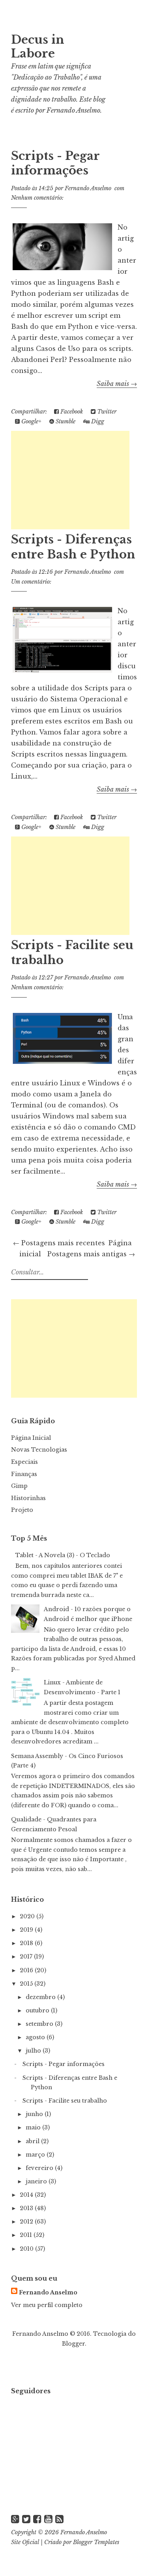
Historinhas (28, 1498)
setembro (40, 2024)
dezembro (41, 1997)
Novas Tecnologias (39, 1450)
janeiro (37, 2181)
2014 (27, 2195)
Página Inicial (31, 1438)
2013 (27, 2208)
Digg (97, 421)
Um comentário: (31, 582)
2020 (28, 1916)
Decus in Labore (38, 47)
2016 (27, 1970)
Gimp (19, 1486)
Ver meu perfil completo (47, 2305)
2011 (27, 2235)
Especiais (24, 1462)
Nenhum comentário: (37, 198)
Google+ (31, 421)
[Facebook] (37, 2519)
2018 (27, 1943)
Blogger (73, 2344)
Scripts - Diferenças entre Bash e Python (73, 547)
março (36, 2155)
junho (35, 2114)
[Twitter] (26, 2519)
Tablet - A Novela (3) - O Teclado (63, 1555)
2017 (27, 1957)
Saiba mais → (117, 384)
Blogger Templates (96, 2542)
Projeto (22, 1510)
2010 (27, 2249)
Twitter (106, 412)
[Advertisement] (70, 480)
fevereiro (40, 2168)
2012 (27, 2222)
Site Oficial (25, 2542)
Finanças (24, 1474)
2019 (27, 1930)
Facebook (71, 412)
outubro (38, 2010)
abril (33, 2141)
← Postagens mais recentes (59, 1243)
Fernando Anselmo (73, 110)
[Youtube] (48, 2519)
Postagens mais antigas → (91, 1254)
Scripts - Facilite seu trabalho (65, 2101)
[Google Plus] (15, 2519)
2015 (27, 1984)
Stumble (65, 421)
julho (34, 2051)
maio (34, 2127)
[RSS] (59, 2519)
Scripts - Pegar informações (55, 163)
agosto (36, 2037)
